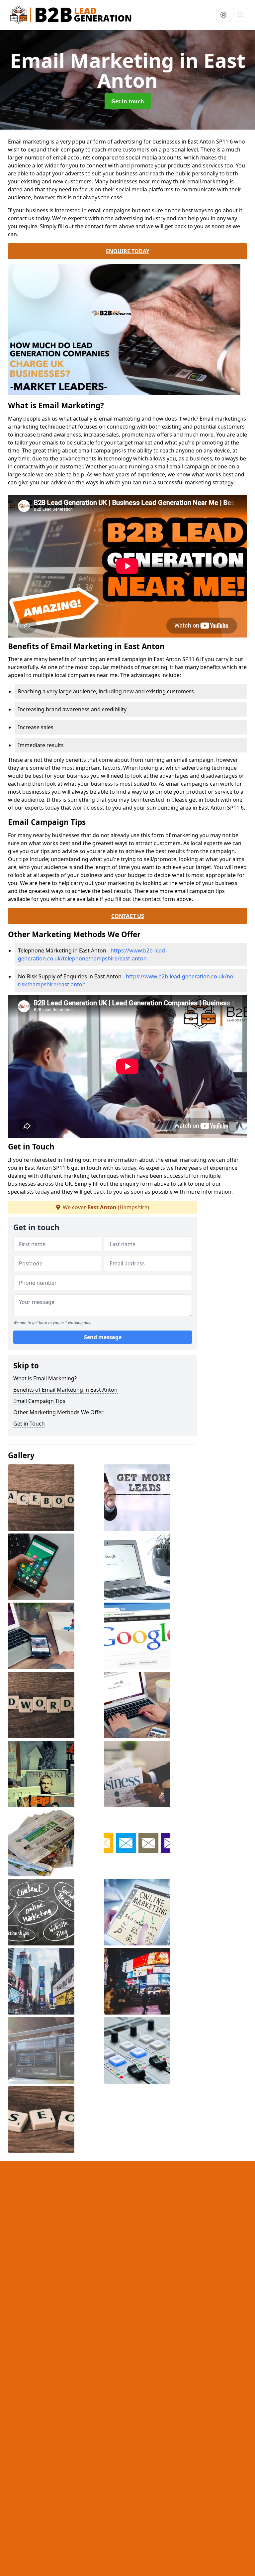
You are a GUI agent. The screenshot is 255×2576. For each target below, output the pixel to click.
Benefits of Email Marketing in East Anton (65, 1390)
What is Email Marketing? (45, 1378)
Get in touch (128, 101)
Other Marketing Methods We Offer (58, 1412)
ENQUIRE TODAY (128, 251)
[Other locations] (223, 15)
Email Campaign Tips (39, 1401)
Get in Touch (29, 1424)
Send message (103, 1337)
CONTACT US (128, 916)
